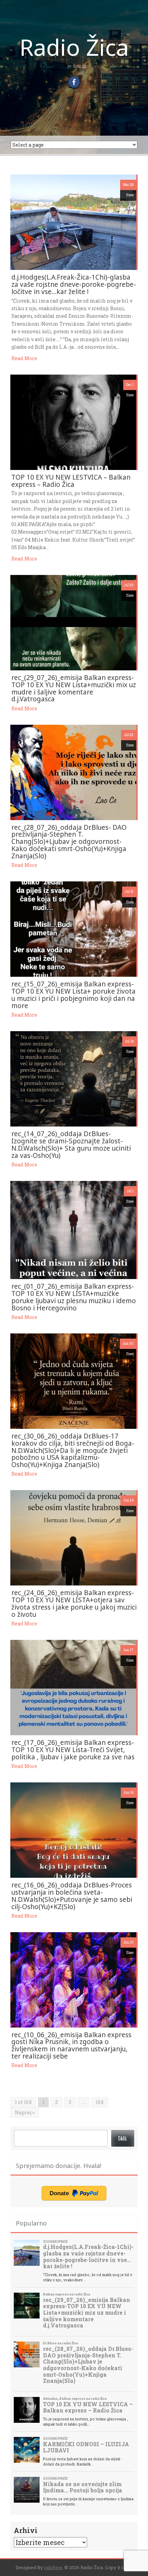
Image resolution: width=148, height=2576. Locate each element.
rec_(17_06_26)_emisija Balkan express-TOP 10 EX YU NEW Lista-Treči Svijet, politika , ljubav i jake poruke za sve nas (73, 1750)
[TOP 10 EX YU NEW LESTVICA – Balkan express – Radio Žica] (73, 422)
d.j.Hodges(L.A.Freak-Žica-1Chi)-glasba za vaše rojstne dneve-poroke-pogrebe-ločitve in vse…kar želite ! (74, 284)
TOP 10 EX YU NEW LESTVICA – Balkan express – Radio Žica (71, 481)
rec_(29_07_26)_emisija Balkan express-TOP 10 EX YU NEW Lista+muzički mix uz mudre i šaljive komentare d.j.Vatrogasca (74, 688)
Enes (130, 195)
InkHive (53, 2567)
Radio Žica (74, 47)
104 (100, 2102)
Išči (123, 2138)
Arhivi (26, 2530)
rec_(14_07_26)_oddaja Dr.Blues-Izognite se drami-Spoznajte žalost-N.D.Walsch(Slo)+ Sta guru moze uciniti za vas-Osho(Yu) (71, 1145)
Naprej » (25, 2112)
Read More (24, 358)
